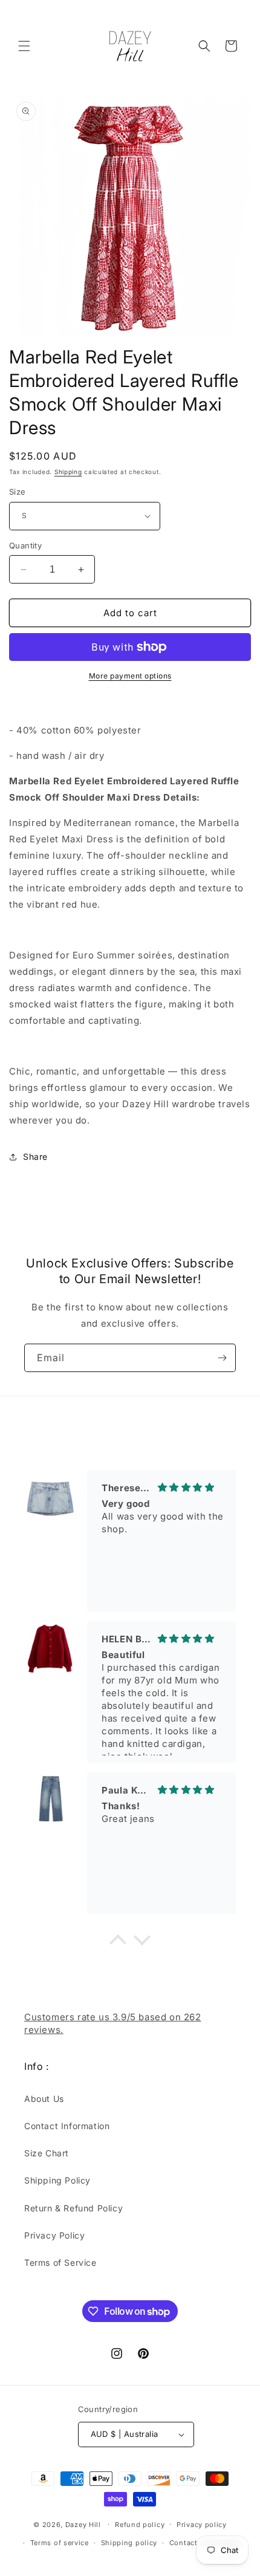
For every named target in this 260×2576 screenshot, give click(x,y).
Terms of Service (60, 2262)
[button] (24, 46)
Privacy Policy (54, 2235)
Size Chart (47, 2153)
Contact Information (67, 2126)
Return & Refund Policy (73, 2208)
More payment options (130, 676)
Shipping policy (129, 2543)
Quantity (25, 545)
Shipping (68, 472)
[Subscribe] (222, 1358)
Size (18, 492)
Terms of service (60, 2543)
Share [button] (35, 1156)
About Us (44, 2099)
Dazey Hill (83, 2524)
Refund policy (140, 2525)
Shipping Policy (57, 2180)
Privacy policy (202, 2525)
